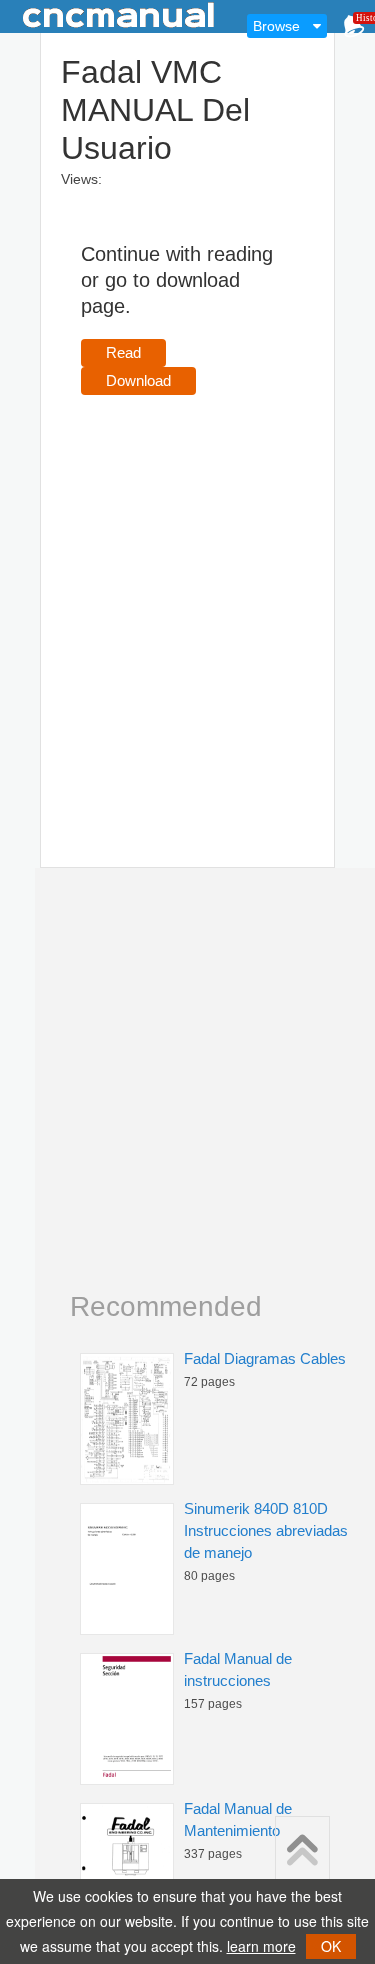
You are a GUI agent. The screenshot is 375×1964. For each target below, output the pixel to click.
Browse (276, 26)
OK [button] (331, 1946)
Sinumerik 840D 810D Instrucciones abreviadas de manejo (266, 1530)
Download (138, 380)
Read (123, 352)
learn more (261, 1946)
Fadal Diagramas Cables (265, 1358)
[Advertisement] (187, 602)
